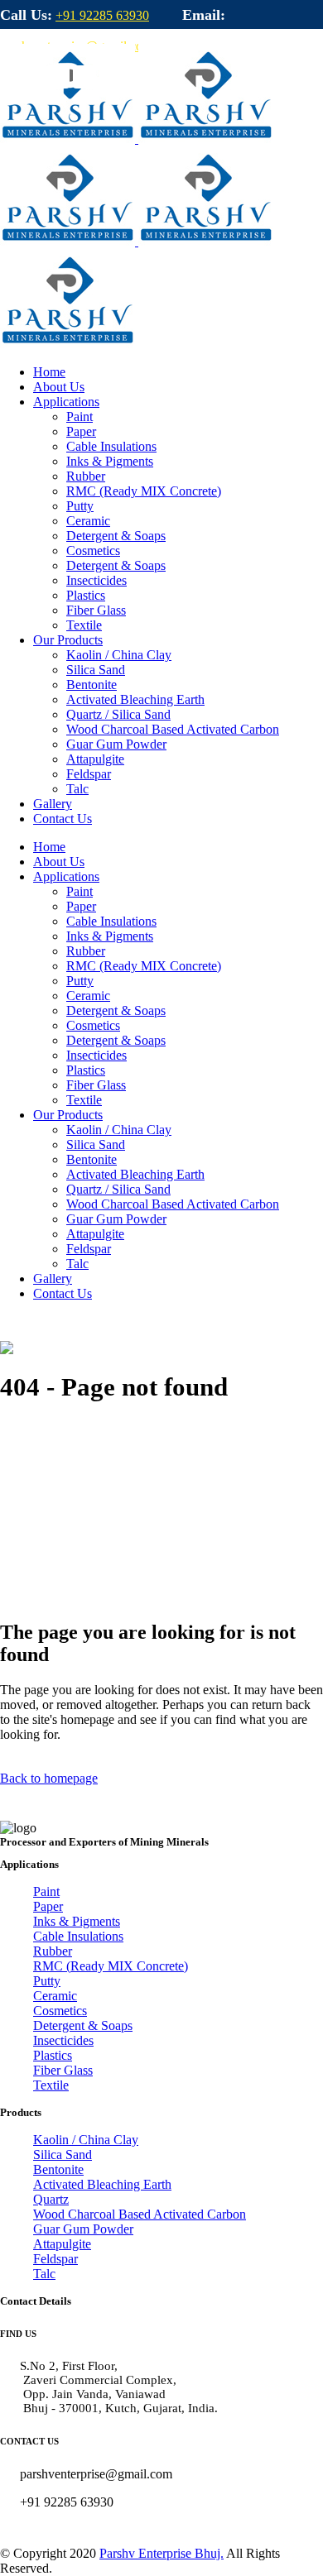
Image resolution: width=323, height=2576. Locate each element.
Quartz (51, 2199)
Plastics (53, 2055)
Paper (48, 1906)
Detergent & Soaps (83, 2025)
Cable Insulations (78, 1936)
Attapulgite (62, 2244)
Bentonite (58, 2169)
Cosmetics (60, 2011)
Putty (47, 1981)
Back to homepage (49, 1778)
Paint (46, 1891)
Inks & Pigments (77, 1921)
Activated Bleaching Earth (102, 2184)
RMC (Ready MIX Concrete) (111, 1966)
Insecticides (63, 2040)
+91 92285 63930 (102, 15)
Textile (51, 2085)
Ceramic (55, 1996)
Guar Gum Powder (83, 2229)
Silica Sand (63, 2155)
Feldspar (55, 2259)
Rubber (53, 1951)
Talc (44, 2274)
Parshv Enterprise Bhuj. (161, 2553)
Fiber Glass (63, 2070)
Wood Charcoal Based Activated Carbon (140, 2214)
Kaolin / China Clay (86, 2140)
